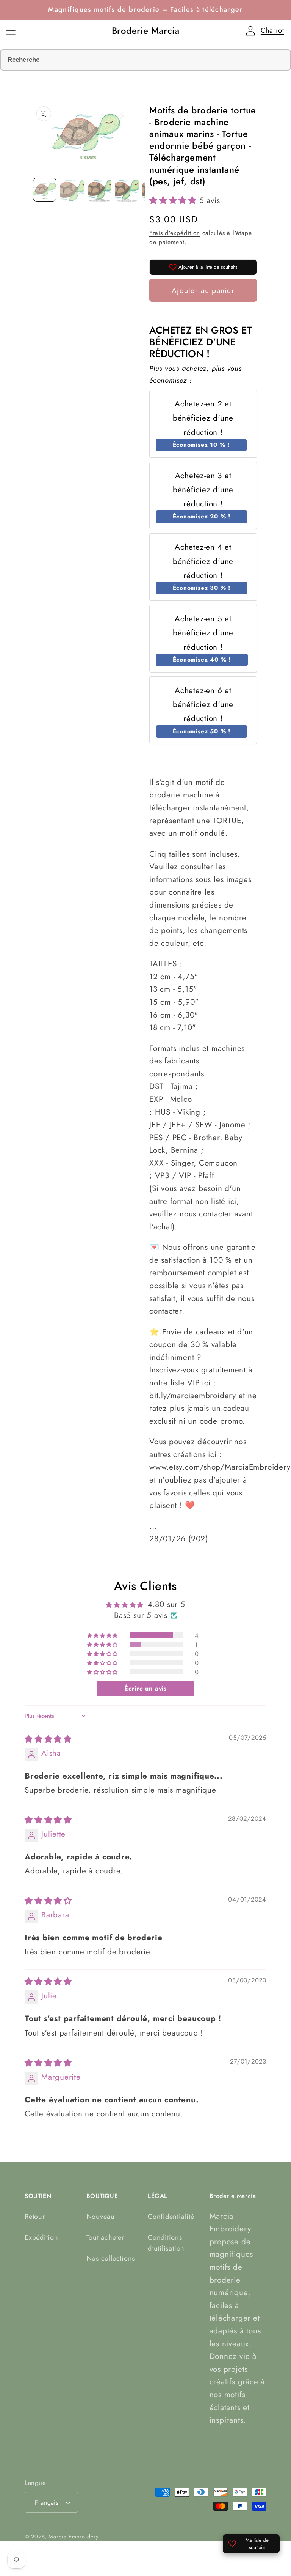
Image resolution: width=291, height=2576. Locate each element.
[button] (11, 31)
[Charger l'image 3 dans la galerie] (99, 189)
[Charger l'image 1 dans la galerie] (45, 189)
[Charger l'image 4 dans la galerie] (127, 189)
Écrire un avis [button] (145, 1688)
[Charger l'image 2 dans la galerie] (72, 189)
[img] (48, 1739)
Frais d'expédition (175, 233)
